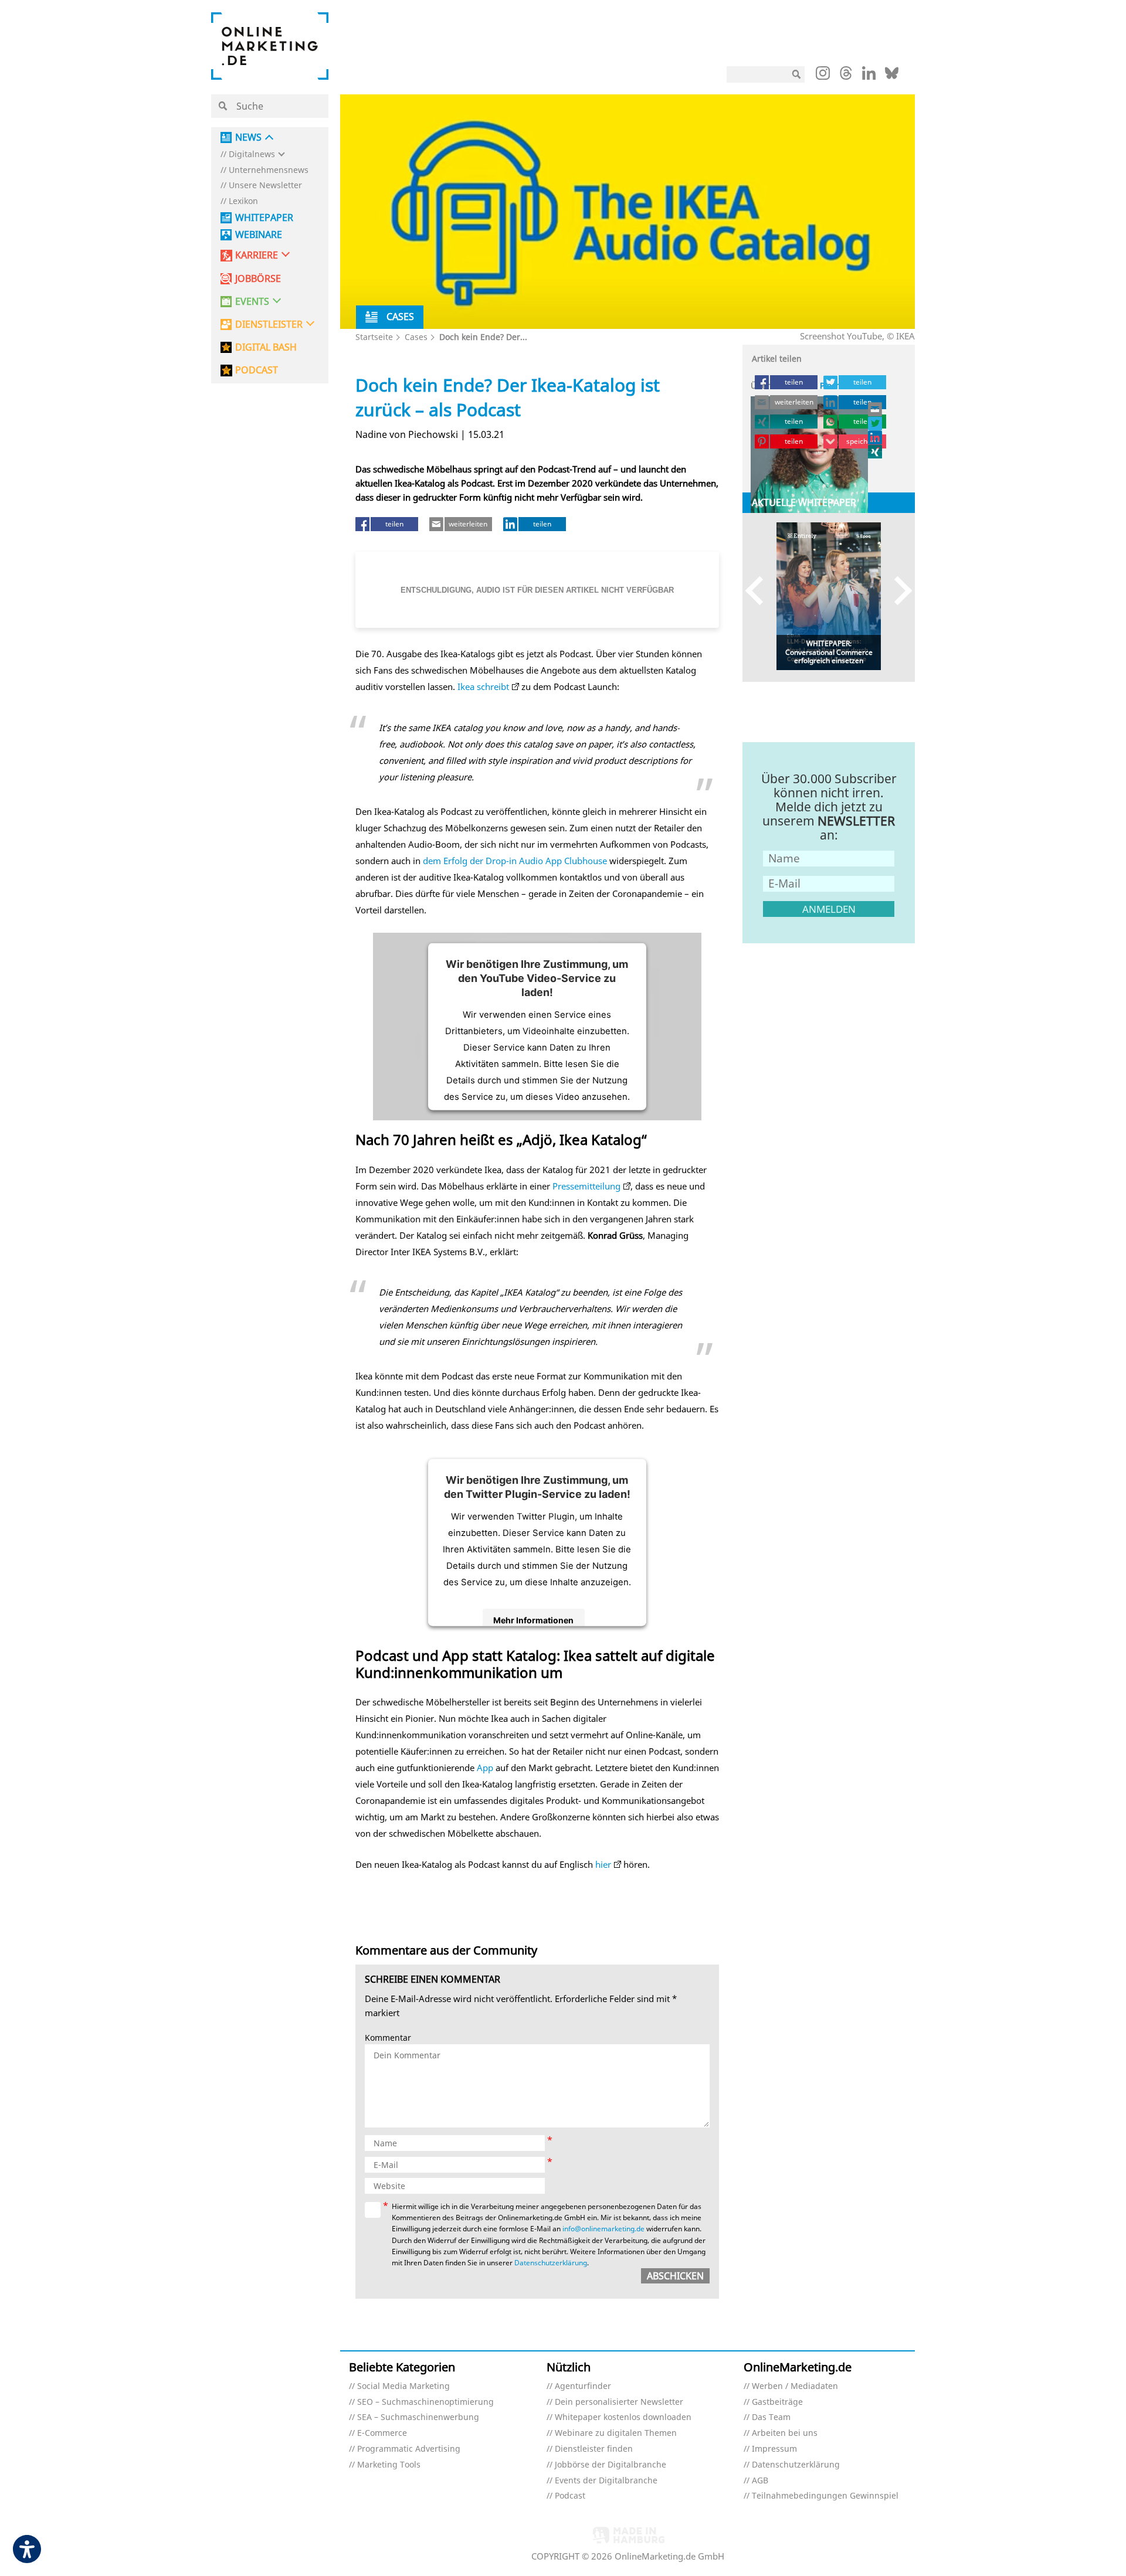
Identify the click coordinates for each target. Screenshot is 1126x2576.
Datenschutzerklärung (551, 2263)
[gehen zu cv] (876, 451)
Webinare (259, 235)
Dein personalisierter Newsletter (619, 2402)
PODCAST (257, 370)
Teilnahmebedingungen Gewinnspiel (825, 2496)
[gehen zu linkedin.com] (869, 76)
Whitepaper (264, 218)
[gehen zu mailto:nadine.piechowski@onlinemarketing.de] (876, 409)
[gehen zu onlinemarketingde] (823, 76)
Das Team (771, 2417)
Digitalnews (252, 154)
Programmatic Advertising (409, 2449)
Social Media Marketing (403, 2386)
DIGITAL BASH (266, 347)
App (485, 1768)
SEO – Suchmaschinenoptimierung (425, 2402)
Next (898, 591)
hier (603, 1864)
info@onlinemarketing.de (603, 2229)
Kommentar (388, 2038)
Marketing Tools (389, 2465)
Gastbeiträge (777, 2402)
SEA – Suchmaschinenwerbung (418, 2417)
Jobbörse (258, 279)
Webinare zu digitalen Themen (616, 2433)
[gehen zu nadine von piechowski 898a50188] (876, 437)
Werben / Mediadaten (795, 2386)
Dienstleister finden (594, 2449)
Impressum (774, 2449)
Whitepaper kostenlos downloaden (623, 2417)
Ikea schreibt (483, 687)
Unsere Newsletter (265, 186)
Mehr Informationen (533, 1620)
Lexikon (243, 201)
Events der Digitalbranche (606, 2481)
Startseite (374, 337)
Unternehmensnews (269, 170)
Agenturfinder (583, 2386)
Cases (416, 337)
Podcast (570, 2496)
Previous (760, 591)
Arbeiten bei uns (785, 2433)
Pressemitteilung (586, 1186)
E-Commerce (382, 2433)
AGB (760, 2481)
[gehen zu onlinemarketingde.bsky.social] (892, 76)
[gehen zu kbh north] (876, 423)
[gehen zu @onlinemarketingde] (846, 76)
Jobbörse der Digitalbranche (611, 2465)
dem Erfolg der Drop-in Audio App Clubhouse (515, 861)
